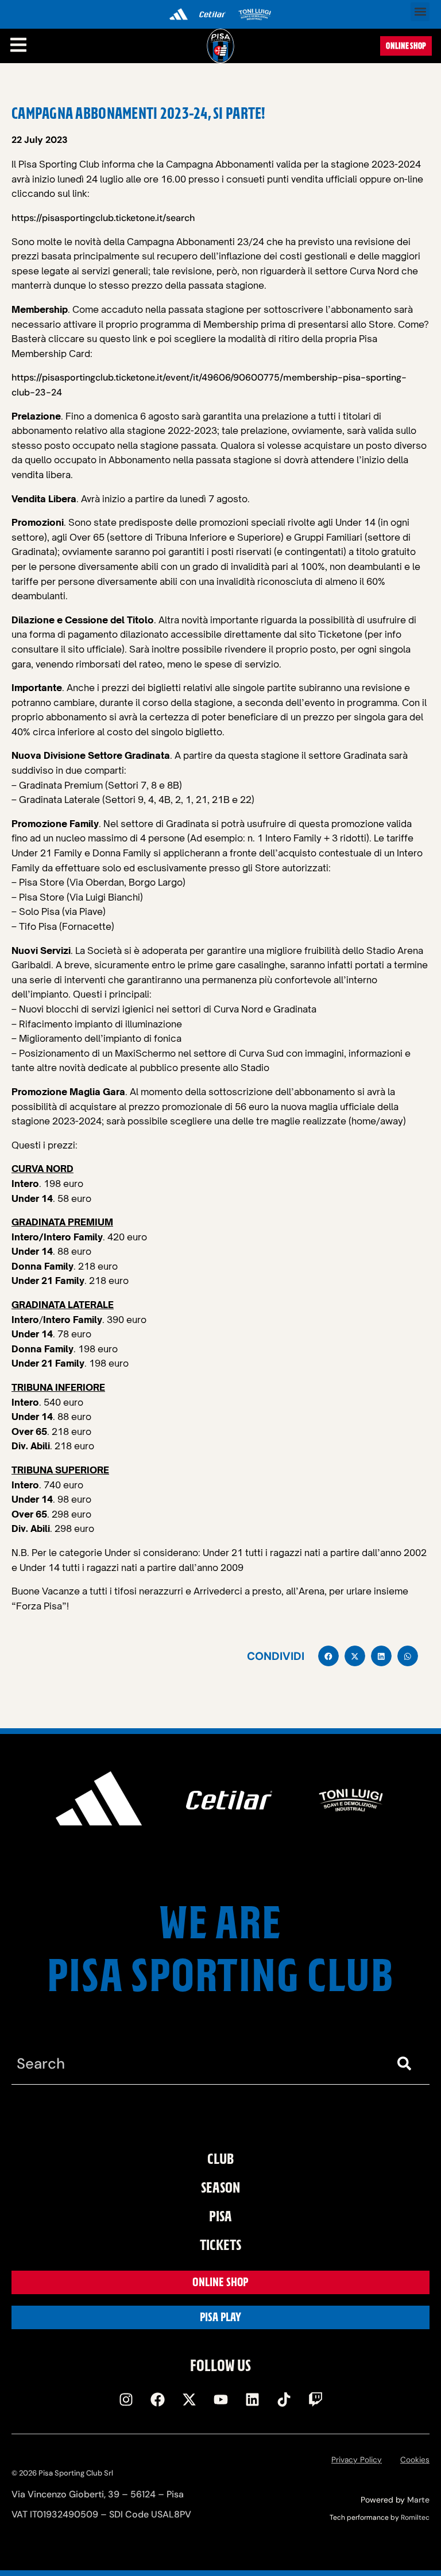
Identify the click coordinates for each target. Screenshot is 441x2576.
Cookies (415, 2460)
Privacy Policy (357, 2460)
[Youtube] (220, 2399)
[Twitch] (315, 2399)
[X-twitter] (189, 2399)
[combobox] (198, 2064)
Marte (418, 2500)
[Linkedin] (252, 2399)
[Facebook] (157, 2399)
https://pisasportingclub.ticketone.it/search (103, 218)
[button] (420, 12)
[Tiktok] (284, 2399)
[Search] (407, 2064)
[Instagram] (126, 2399)
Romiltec (415, 2517)
